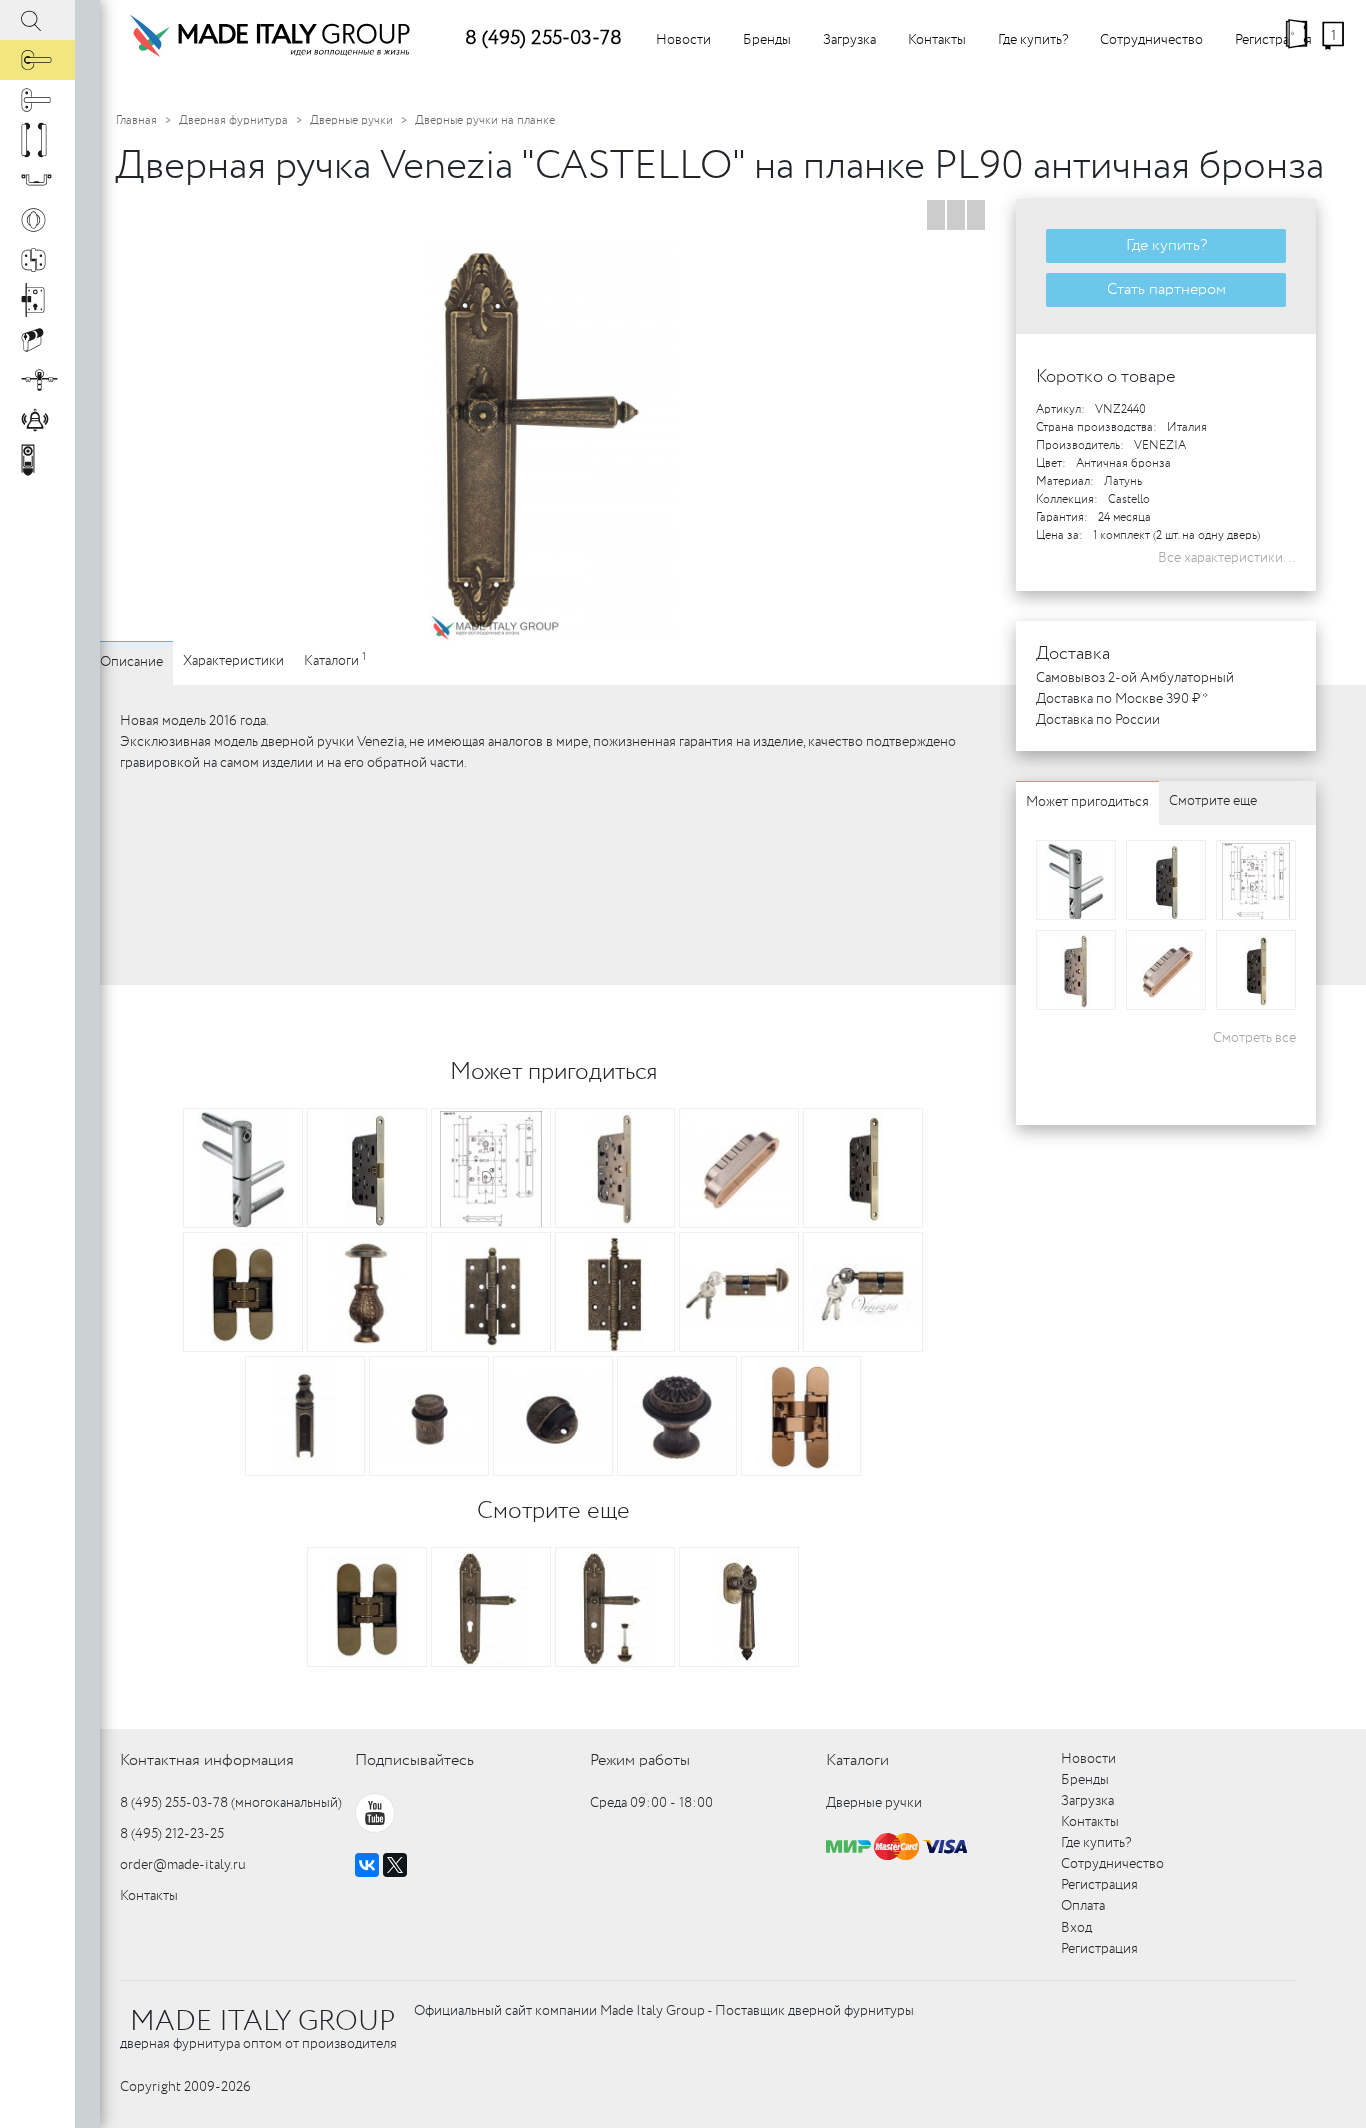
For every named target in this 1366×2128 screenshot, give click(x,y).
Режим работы (640, 1760)
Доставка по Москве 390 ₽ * (1122, 699)
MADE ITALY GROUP (262, 2022)
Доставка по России (1098, 720)
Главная (136, 120)
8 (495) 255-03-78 (543, 38)
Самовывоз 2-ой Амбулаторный (1135, 678)
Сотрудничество (1151, 40)
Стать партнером (1166, 289)
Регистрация (1273, 40)
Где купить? (1033, 40)
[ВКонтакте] (367, 1865)
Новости (683, 40)
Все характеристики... (1227, 558)
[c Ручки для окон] (37, 100)
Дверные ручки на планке (485, 120)
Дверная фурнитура (233, 120)
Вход (1076, 1928)
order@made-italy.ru (183, 1865)
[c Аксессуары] (37, 420)
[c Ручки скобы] (37, 140)
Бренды (767, 40)
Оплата (1083, 1906)
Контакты (937, 40)
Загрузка (849, 40)
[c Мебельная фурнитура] (37, 180)
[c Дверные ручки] (37, 60)
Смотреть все (1254, 1038)
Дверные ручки (351, 120)
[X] (395, 1865)
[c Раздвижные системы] (37, 380)
